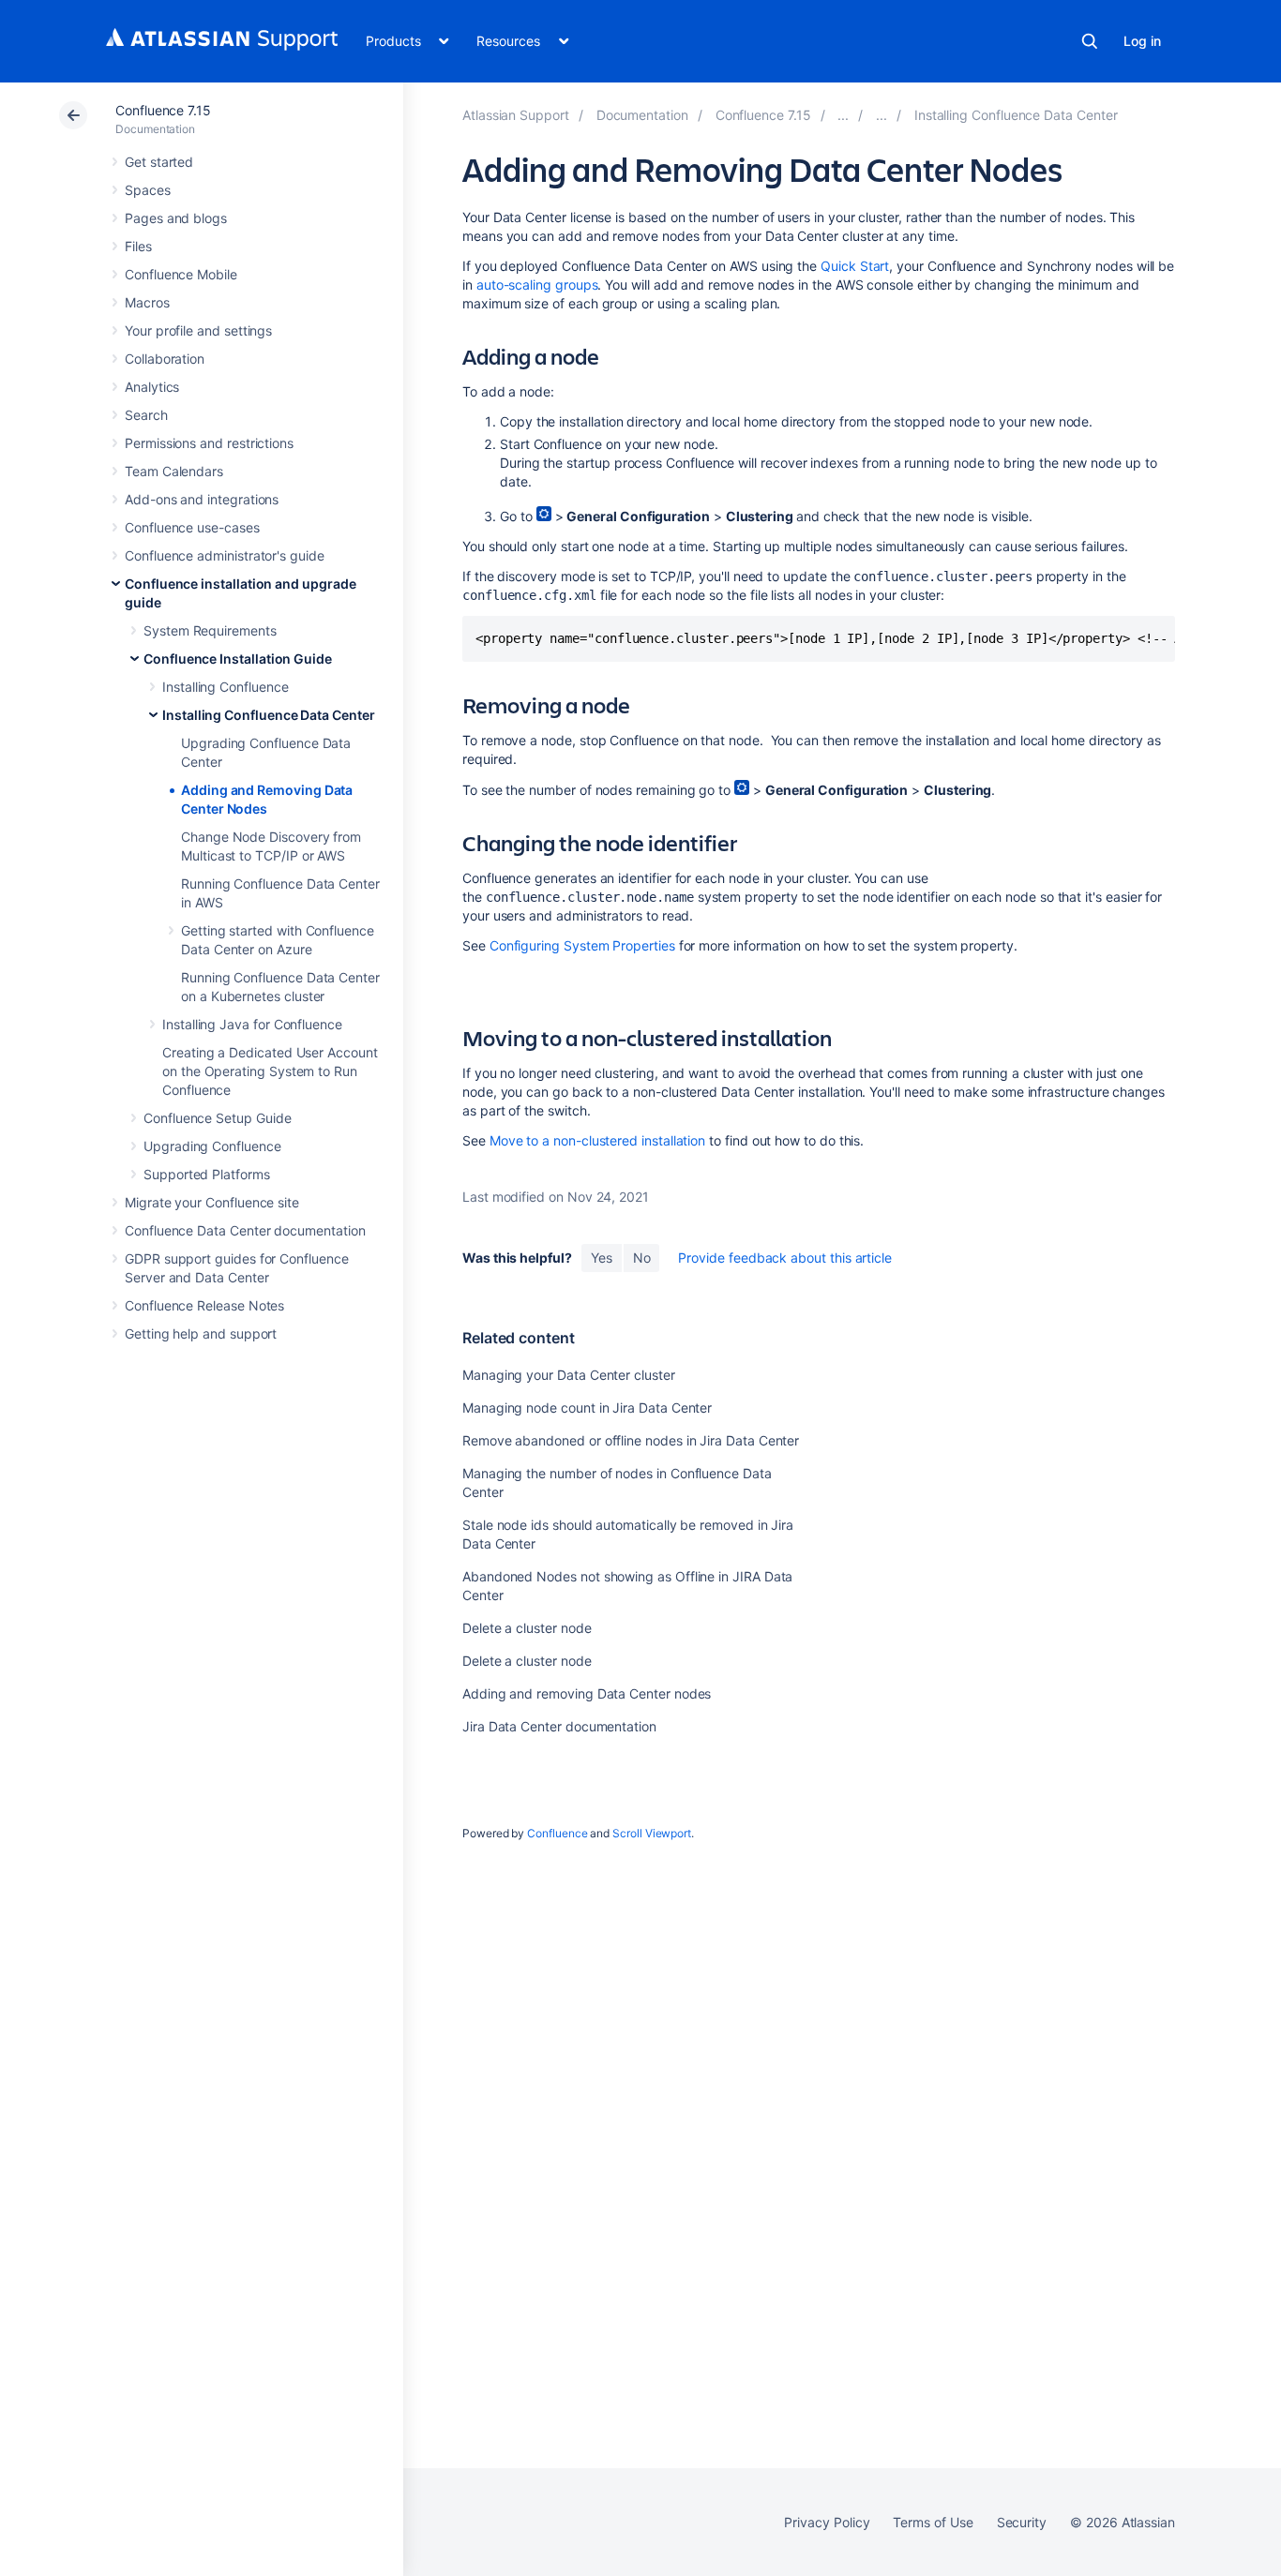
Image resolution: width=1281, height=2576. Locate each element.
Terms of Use (933, 2522)
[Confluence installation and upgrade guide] (843, 115)
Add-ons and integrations (202, 499)
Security (1022, 2522)
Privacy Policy (827, 2522)
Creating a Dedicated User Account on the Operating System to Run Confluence (270, 1071)
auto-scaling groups (537, 285)
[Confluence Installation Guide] (882, 115)
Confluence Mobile (181, 274)
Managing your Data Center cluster (569, 1375)
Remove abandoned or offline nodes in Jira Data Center (631, 1440)
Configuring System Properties (582, 945)
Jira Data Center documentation (559, 1726)
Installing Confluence (226, 687)
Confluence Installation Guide (238, 659)
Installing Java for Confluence (252, 1024)
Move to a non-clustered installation (597, 1140)
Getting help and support (201, 1333)
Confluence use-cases (192, 527)
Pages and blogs (176, 218)
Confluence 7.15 (163, 110)
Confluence (557, 1833)
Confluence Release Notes (204, 1305)
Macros (147, 302)
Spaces (148, 190)
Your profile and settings (198, 330)
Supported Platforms (207, 1174)
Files (138, 246)
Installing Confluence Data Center (269, 715)
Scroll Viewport (652, 1833)
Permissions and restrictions (209, 443)
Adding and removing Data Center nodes (587, 1693)
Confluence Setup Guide (217, 1118)
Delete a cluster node (527, 1628)
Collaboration (165, 359)
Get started (159, 162)
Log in (1142, 41)
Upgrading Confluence (212, 1146)
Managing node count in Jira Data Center (587, 1408)
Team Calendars (174, 471)
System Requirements (210, 630)
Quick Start (855, 266)
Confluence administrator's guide (225, 555)
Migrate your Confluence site (212, 1202)
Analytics (152, 387)
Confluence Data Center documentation (245, 1230)
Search (1090, 41)
